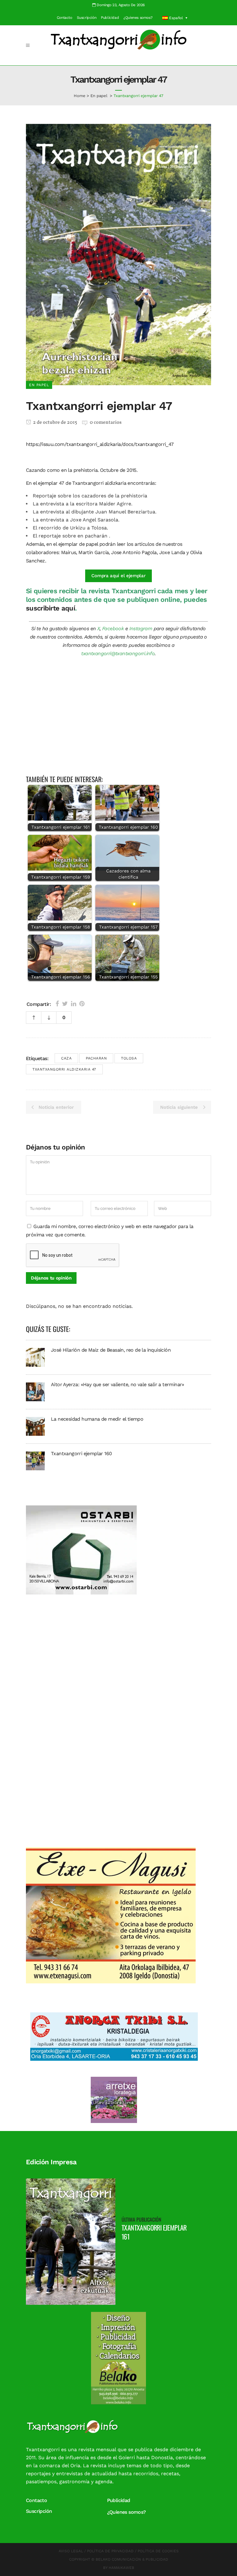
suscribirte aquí (50, 608)
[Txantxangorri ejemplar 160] (35, 1461)
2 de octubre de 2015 (55, 423)
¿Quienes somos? (138, 18)
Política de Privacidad (110, 2551)
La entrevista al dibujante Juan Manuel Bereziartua (94, 512)
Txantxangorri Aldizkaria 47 (64, 1069)
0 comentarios (106, 423)
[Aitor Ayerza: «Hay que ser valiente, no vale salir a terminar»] (35, 1392)
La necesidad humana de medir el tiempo (97, 1419)
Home (80, 96)
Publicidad (110, 18)
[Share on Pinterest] (82, 1004)
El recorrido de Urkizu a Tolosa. (70, 528)
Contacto (64, 18)
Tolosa (129, 1058)
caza (66, 1058)
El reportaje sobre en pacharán (71, 536)
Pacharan (96, 1058)
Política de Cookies (158, 2551)
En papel (99, 96)
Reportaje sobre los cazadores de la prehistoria (91, 496)
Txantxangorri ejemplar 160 (81, 1453)
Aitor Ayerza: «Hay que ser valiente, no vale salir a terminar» (118, 1384)
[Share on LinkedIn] (74, 1004)
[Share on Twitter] (65, 1004)
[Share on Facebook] (57, 1004)
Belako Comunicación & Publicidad (132, 2559)
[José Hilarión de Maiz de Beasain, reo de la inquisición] (35, 1357)
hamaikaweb (121, 2568)
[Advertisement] (118, 719)
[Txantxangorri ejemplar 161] (71, 2241)
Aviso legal (71, 2551)
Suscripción (87, 18)
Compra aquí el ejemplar (118, 576)
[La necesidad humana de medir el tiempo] (35, 1426)
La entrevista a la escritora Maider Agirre (82, 504)
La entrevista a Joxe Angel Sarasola (75, 520)
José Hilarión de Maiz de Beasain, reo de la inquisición (111, 1350)
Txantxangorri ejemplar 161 (154, 2232)
